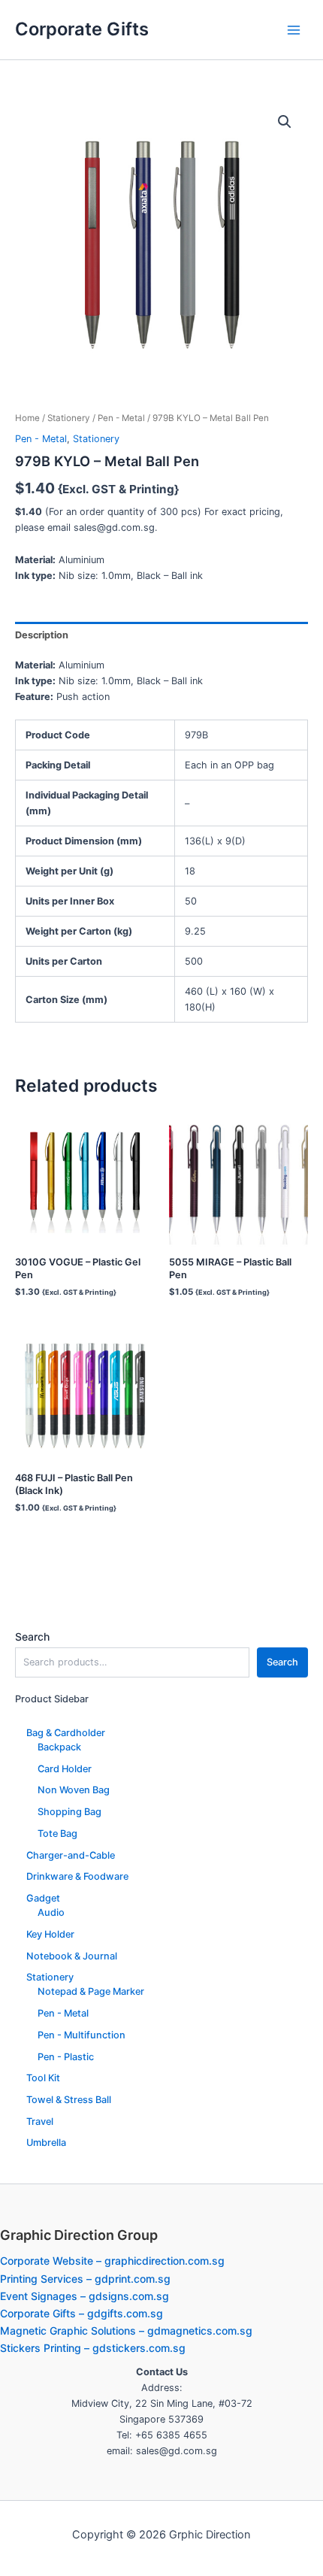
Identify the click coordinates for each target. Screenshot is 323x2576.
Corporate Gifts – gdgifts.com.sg (82, 2313)
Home (27, 418)
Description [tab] (42, 635)
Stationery (69, 418)
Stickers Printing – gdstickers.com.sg (93, 2348)
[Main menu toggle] (294, 30)
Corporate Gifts (82, 29)
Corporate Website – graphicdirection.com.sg (112, 2261)
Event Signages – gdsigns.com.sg (85, 2296)
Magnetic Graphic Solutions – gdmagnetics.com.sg (126, 2331)
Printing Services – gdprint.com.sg (85, 2279)
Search (32, 1637)
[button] (285, 122)
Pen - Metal (121, 418)
